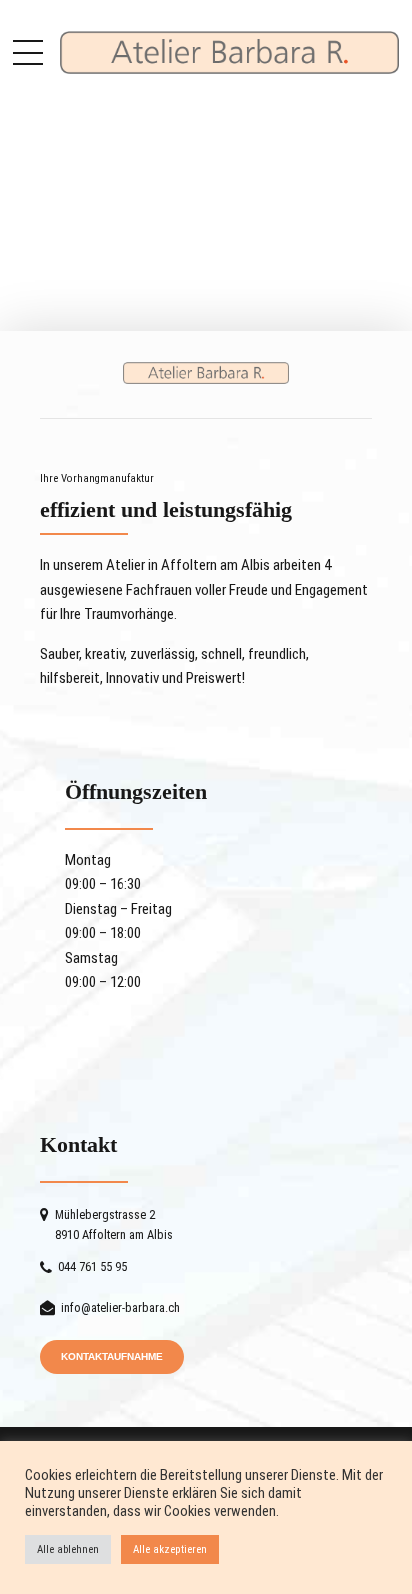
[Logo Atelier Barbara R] (206, 372)
